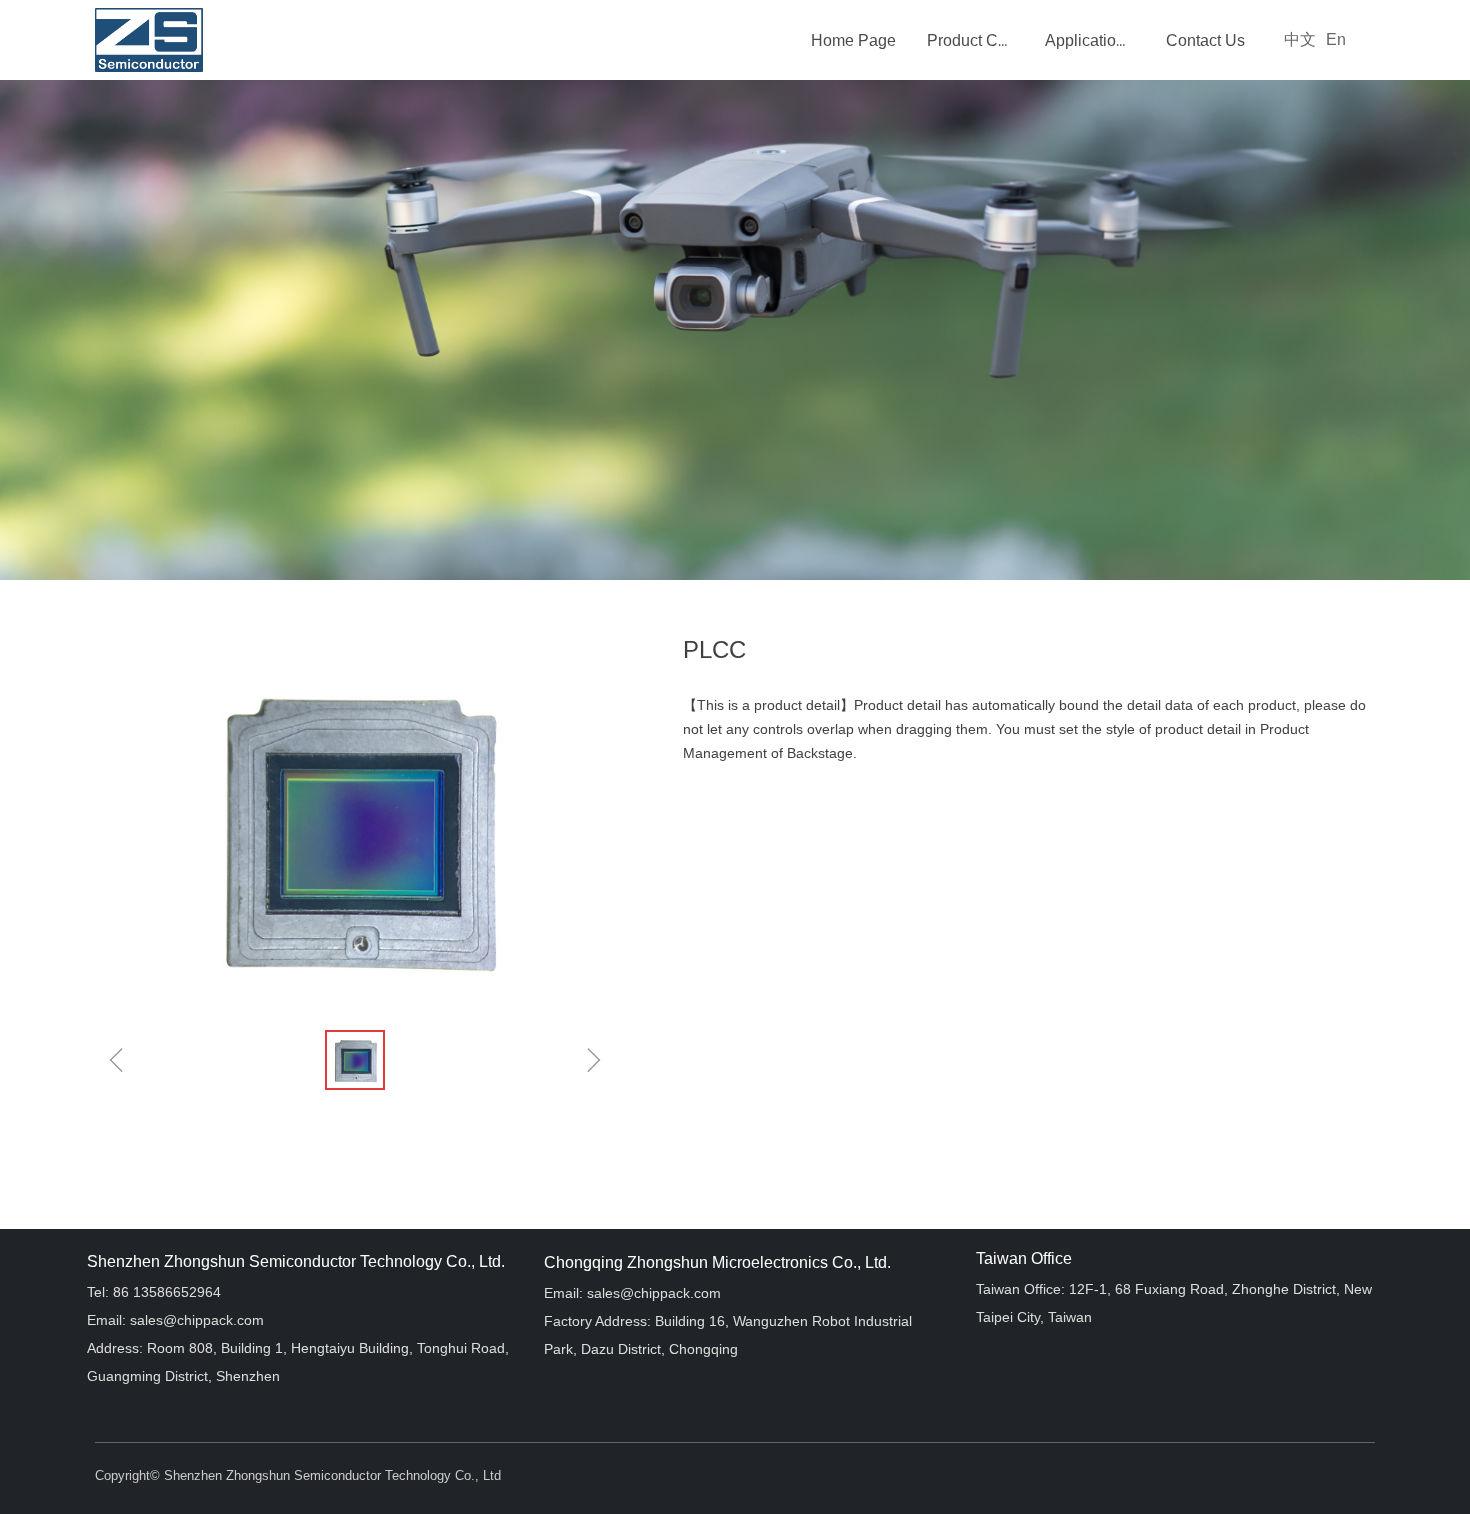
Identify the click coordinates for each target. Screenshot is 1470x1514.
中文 (1300, 39)
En (1336, 39)
